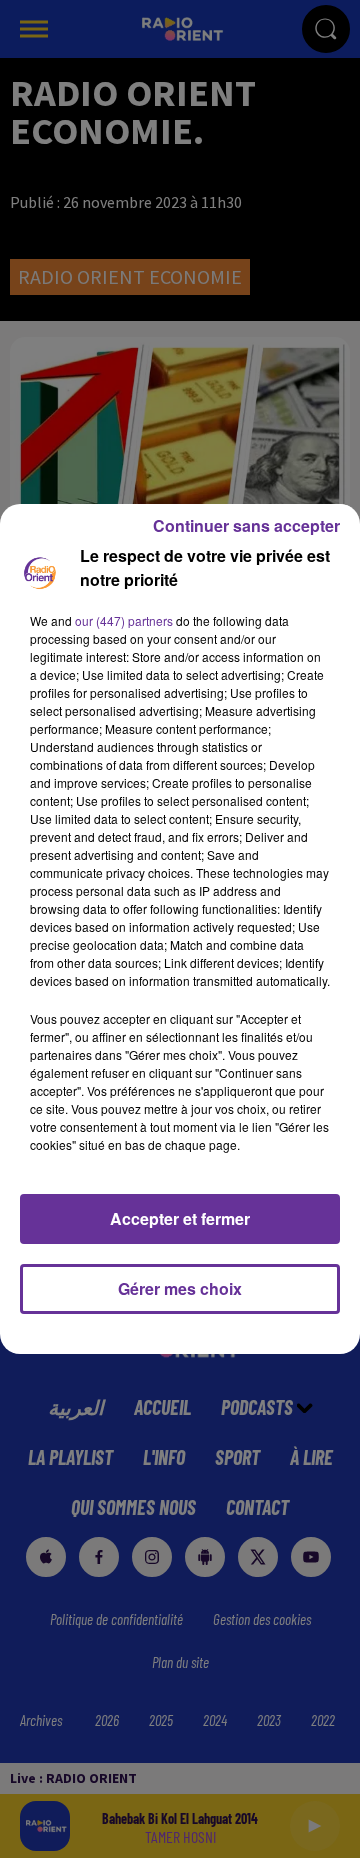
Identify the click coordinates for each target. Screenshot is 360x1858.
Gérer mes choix (180, 1288)
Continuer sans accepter (246, 525)
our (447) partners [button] (124, 620)
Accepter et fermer (180, 1218)
